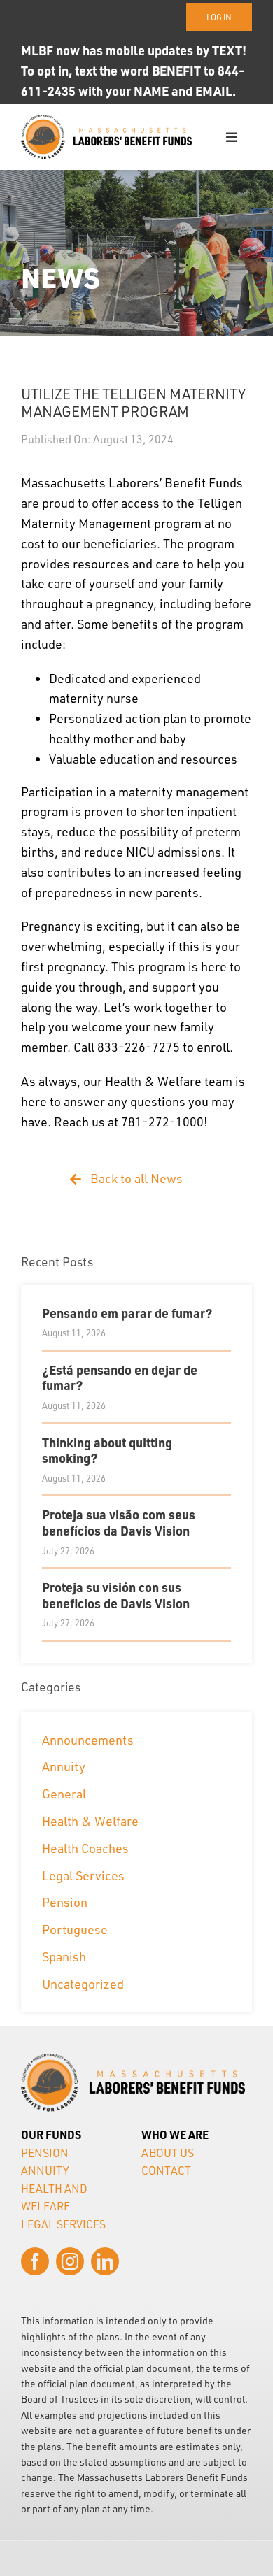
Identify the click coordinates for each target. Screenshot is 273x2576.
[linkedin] (105, 2261)
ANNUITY (45, 2170)
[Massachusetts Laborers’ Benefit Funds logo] (106, 121)
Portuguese (75, 1929)
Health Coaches (85, 1848)
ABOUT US (168, 2153)
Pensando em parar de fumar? (127, 1313)
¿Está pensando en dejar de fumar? (120, 1378)
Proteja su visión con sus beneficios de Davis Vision (116, 1595)
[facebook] (35, 2261)
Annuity (64, 1766)
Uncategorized (83, 1984)
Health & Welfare (90, 1821)
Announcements (88, 1740)
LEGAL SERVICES (63, 2224)
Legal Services (83, 1875)
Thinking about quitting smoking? (107, 1450)
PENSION (45, 2153)
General (64, 1794)
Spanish (64, 1956)
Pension (65, 1902)
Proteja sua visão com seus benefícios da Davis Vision (119, 1522)
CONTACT (166, 2170)
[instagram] (70, 2261)
